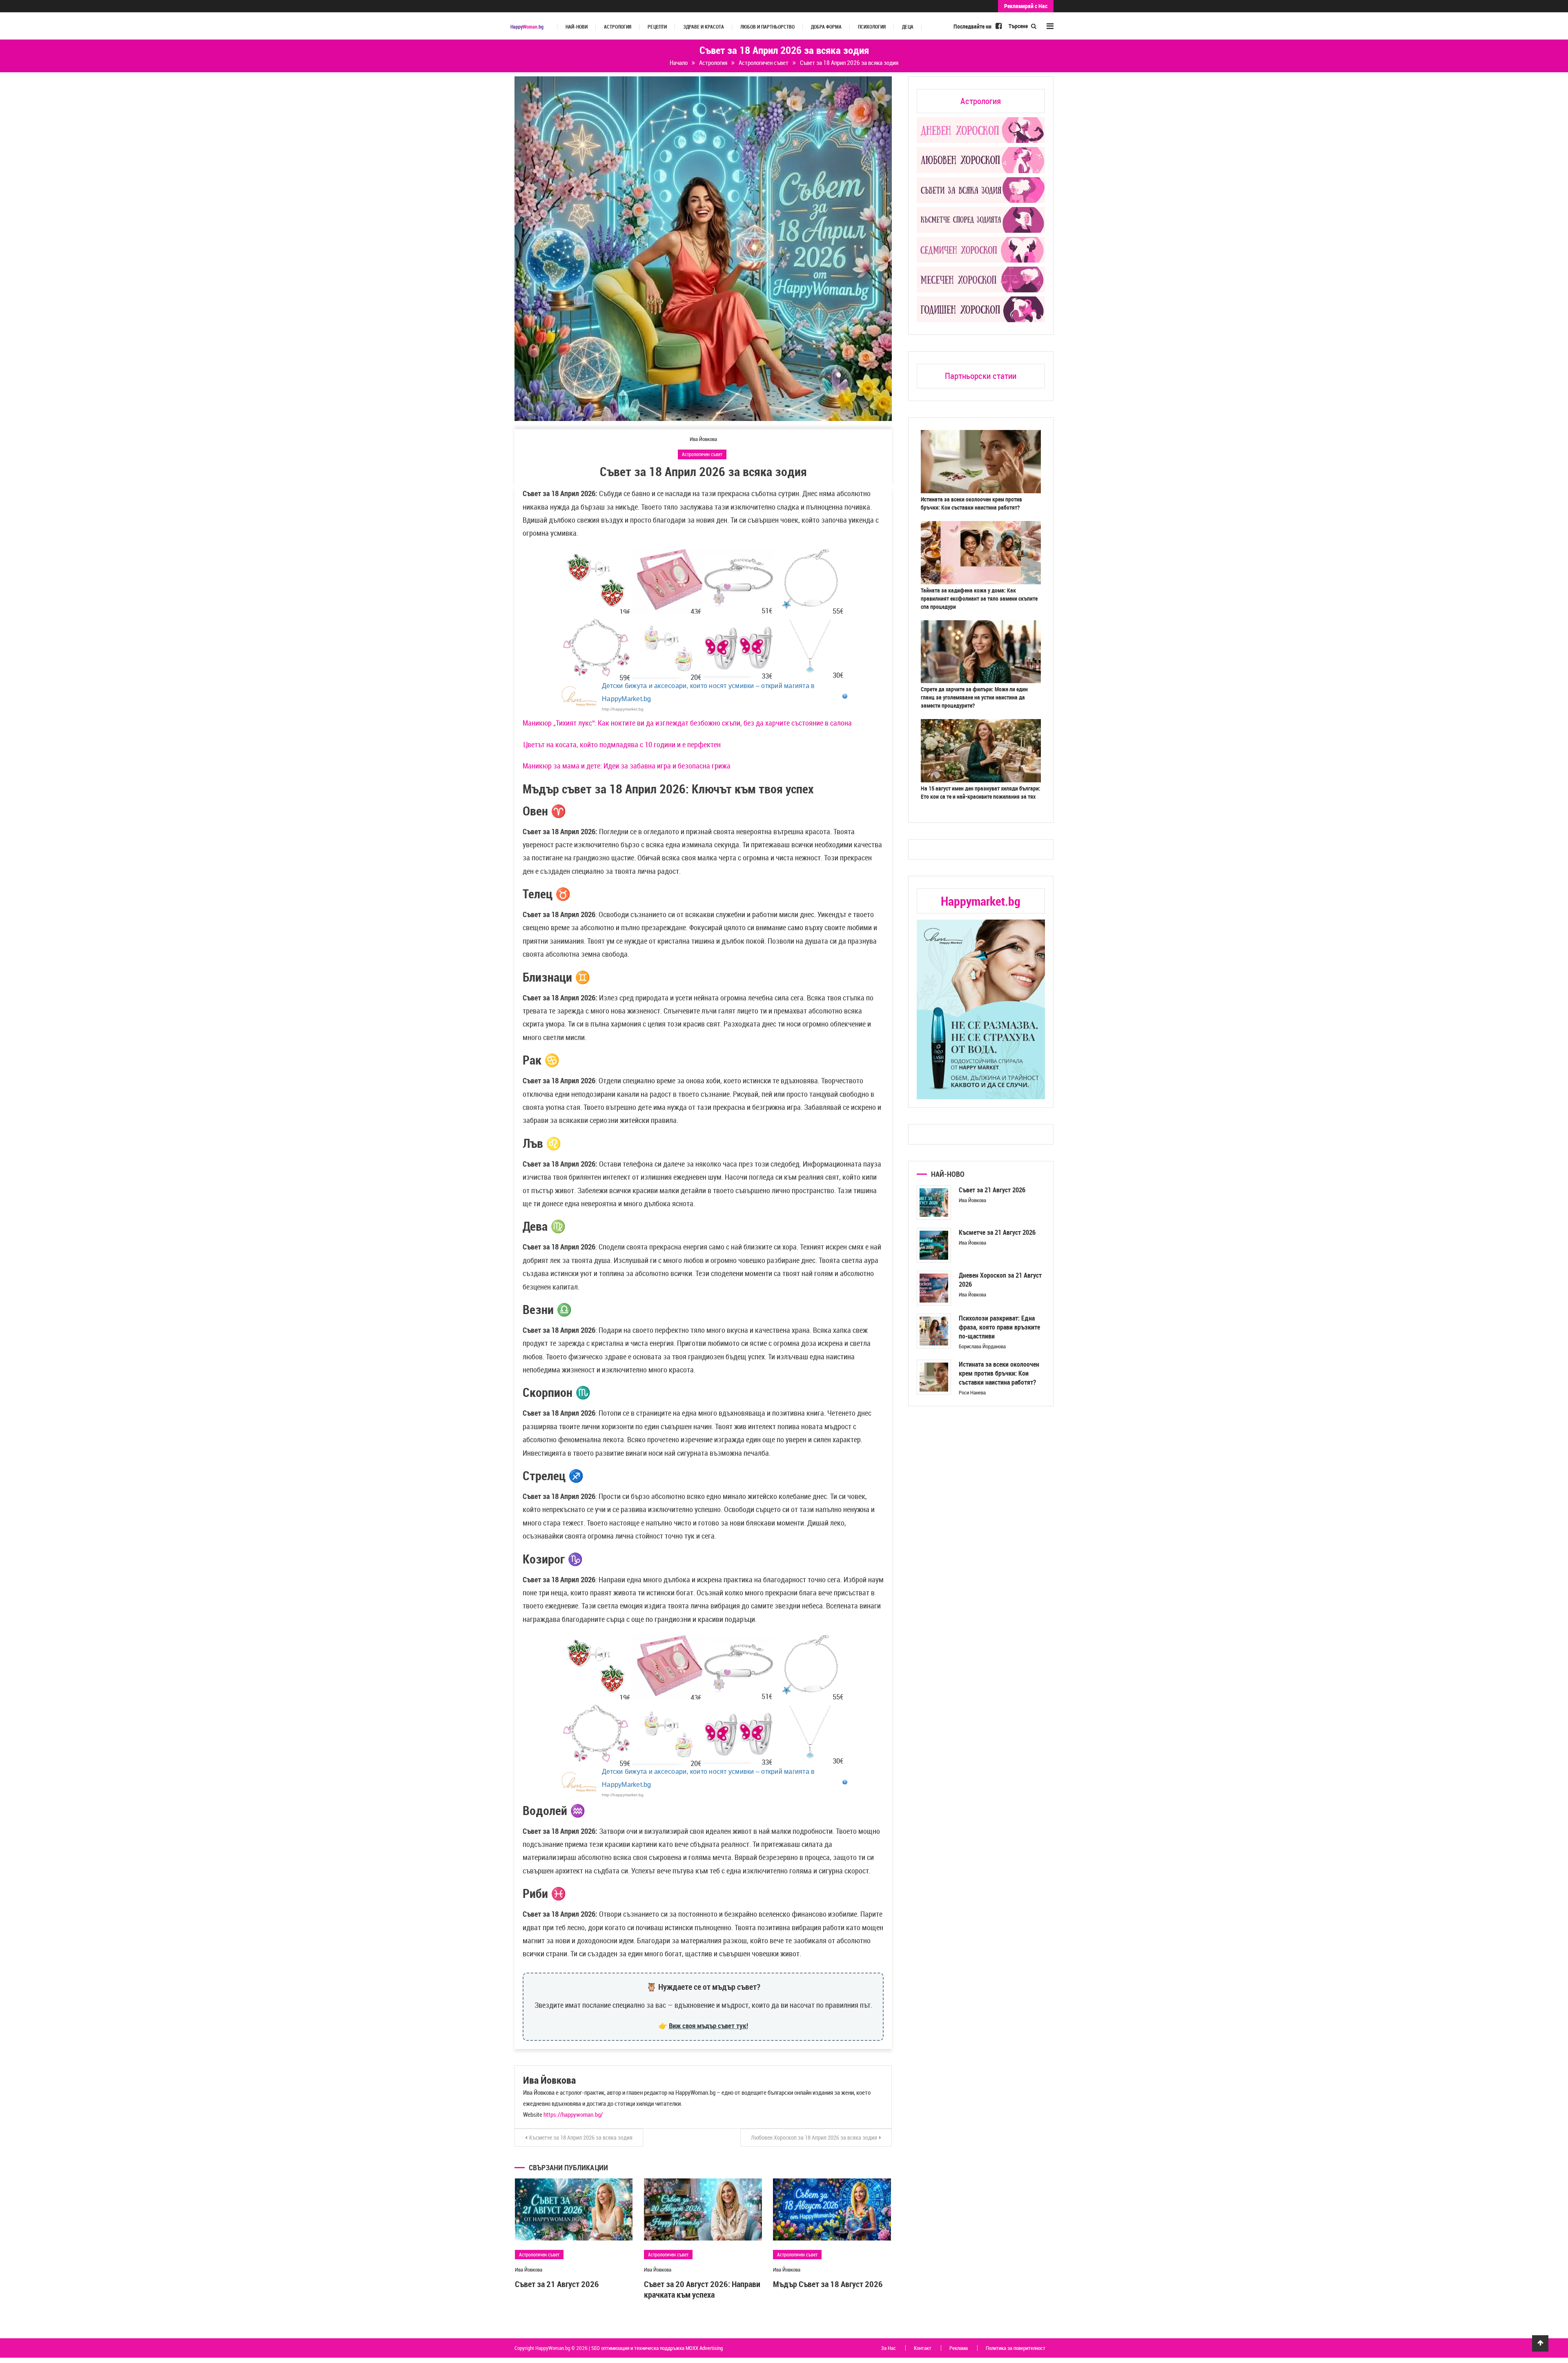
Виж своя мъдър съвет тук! (708, 2026)
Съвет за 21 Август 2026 (557, 2284)
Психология (872, 27)
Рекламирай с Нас (1026, 6)
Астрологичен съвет (702, 454)
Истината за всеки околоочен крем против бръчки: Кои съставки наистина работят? (971, 503)
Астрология (618, 27)
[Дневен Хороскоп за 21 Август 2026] (934, 1288)
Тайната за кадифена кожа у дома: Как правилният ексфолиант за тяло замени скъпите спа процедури (979, 598)
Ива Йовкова (703, 439)
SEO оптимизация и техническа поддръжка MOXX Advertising (657, 2348)
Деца (908, 27)
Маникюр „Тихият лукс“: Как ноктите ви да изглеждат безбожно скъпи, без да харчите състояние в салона (687, 723)
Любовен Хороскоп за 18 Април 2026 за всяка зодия (814, 2137)
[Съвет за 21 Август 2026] (934, 1203)
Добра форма (826, 27)
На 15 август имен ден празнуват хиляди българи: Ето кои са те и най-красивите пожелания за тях (981, 792)
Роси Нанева (972, 1392)
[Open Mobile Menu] (1050, 26)
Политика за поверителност (1016, 2348)
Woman (527, 27)
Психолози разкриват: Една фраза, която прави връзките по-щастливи (999, 1327)
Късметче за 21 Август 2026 (997, 1232)
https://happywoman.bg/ (573, 2114)
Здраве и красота (704, 27)
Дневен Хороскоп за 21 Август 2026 (1000, 1280)
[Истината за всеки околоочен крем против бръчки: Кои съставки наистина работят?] (934, 1377)
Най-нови (577, 27)
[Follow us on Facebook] (999, 26)
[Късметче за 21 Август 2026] (934, 1245)
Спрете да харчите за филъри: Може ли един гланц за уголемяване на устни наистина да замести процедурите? (974, 697)
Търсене (1019, 26)
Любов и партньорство (767, 27)
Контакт (923, 2348)
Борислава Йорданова (982, 1346)
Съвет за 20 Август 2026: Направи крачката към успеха (702, 2289)
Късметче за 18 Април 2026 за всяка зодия (581, 2137)
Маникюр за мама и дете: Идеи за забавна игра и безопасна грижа (627, 766)
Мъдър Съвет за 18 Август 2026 (828, 2284)
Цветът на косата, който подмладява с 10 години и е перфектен (622, 744)
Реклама (959, 2348)
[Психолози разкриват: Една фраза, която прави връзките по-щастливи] (934, 1331)
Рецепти (657, 27)
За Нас (888, 2348)
